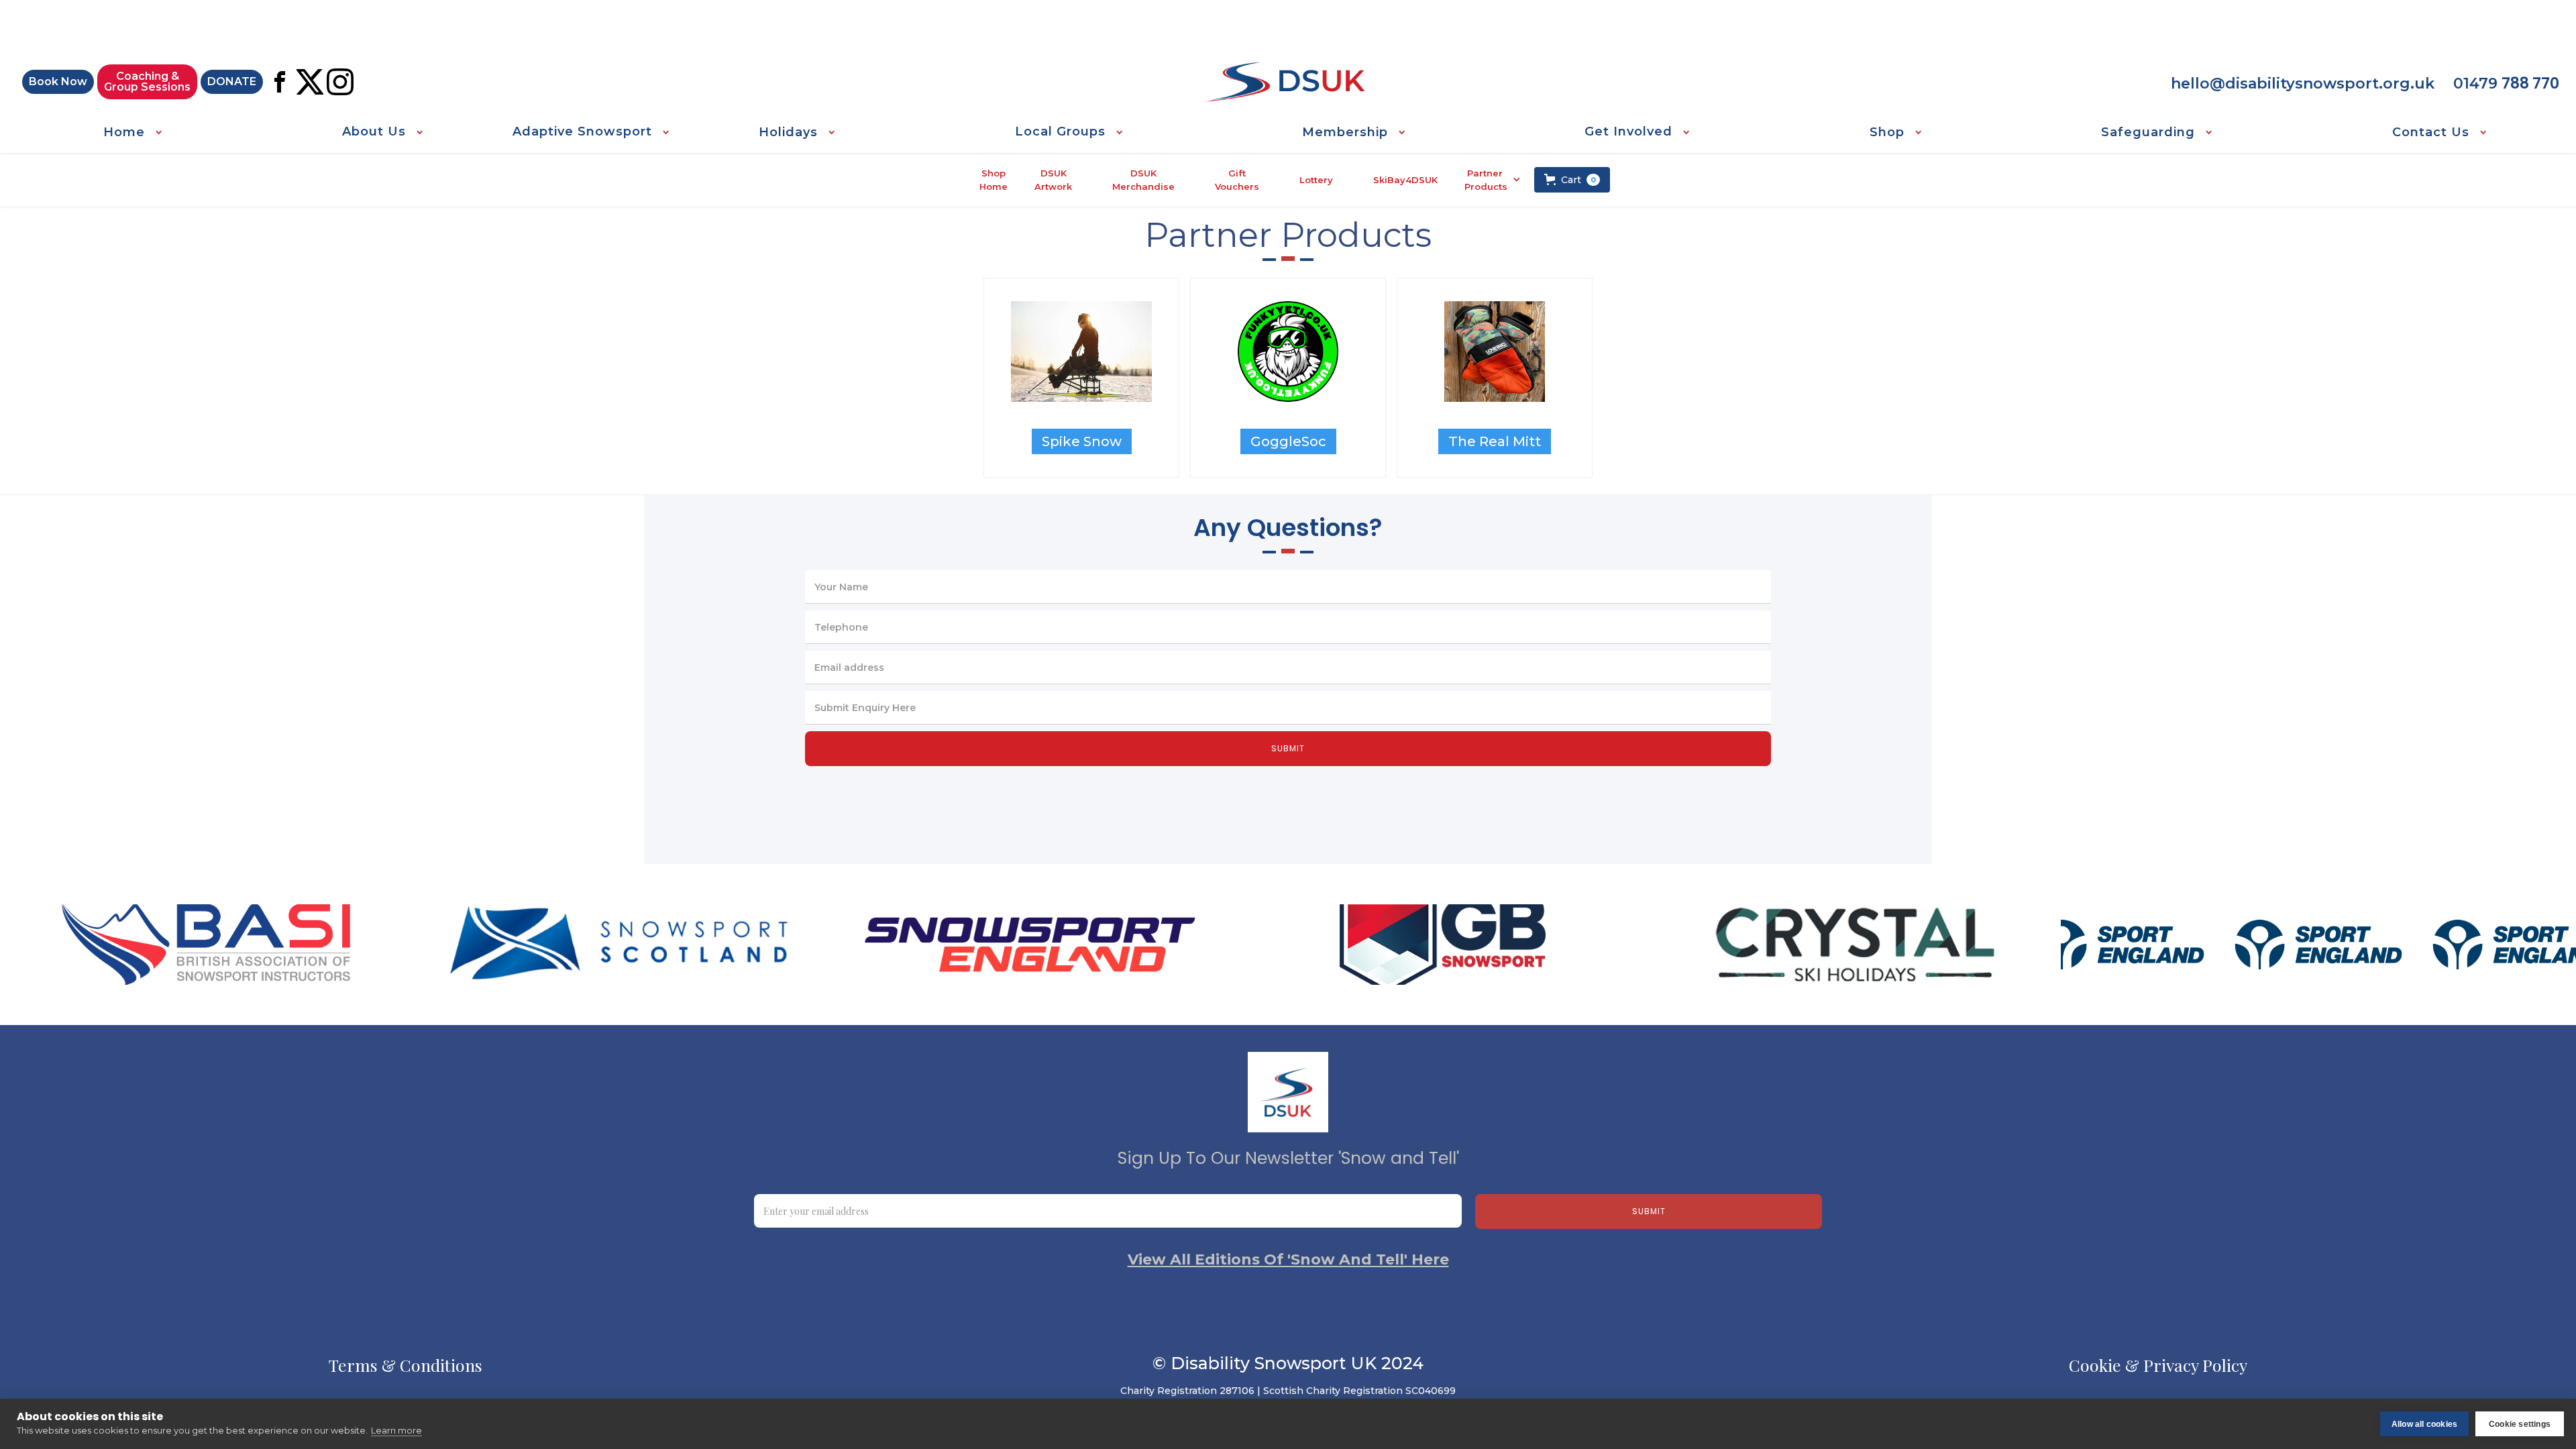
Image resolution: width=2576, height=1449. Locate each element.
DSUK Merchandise (1143, 180)
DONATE (232, 82)
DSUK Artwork (1053, 180)
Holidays (788, 132)
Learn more (396, 1430)
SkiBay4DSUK (1405, 180)
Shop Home (994, 180)
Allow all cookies (2424, 1424)
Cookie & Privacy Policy (2158, 1365)
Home (124, 132)
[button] (132, 132)
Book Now (58, 82)
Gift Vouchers (1237, 180)
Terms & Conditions (406, 1365)
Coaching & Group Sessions (147, 82)
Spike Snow (1082, 441)
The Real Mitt (1495, 441)
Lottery (1316, 180)
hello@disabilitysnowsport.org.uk (2303, 84)
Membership (1345, 132)
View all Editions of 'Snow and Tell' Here (1288, 1260)
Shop (1887, 132)
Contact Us (2431, 132)
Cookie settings (2520, 1424)
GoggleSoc (1288, 441)
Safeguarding (2148, 132)
